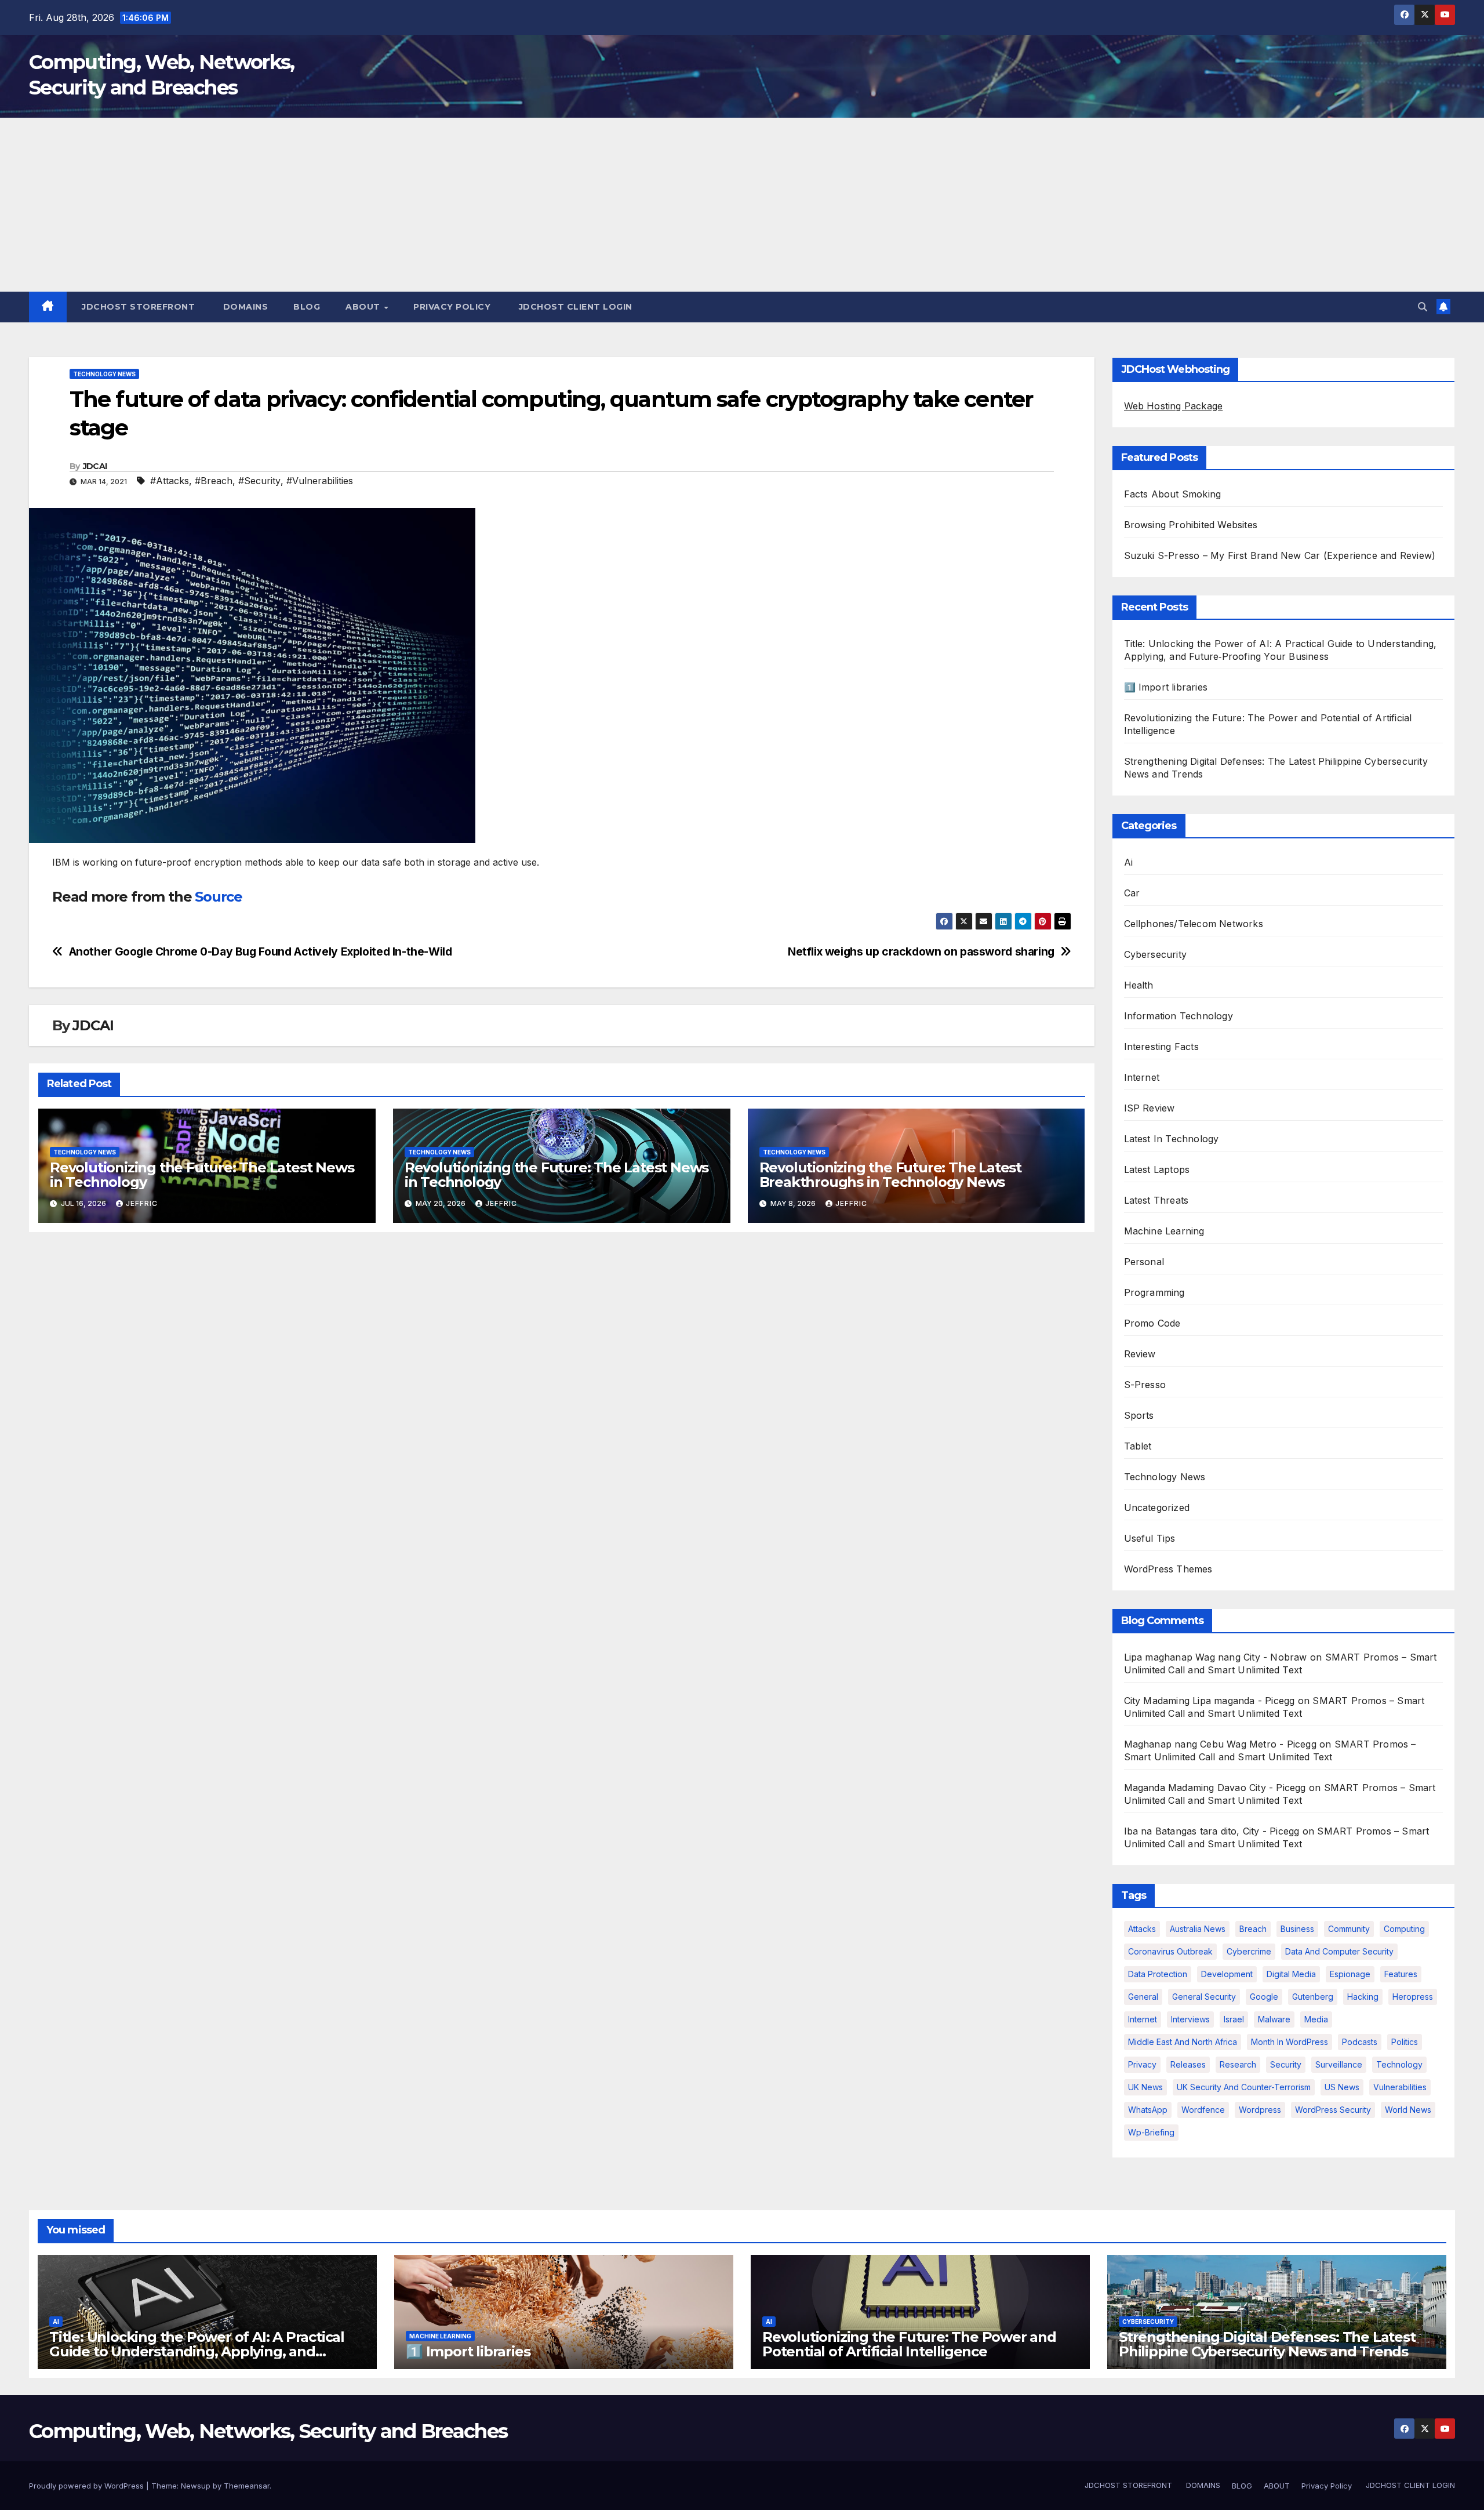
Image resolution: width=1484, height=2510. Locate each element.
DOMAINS (244, 307)
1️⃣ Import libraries (1166, 687)
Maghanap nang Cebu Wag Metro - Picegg (1220, 1744)
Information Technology (1179, 1016)
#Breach (214, 481)
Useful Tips (1150, 1538)
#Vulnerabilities (320, 481)
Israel (1234, 2019)
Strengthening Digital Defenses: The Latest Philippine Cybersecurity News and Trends (1267, 2344)
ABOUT (364, 307)
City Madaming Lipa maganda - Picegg (1210, 1701)
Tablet (1138, 1446)
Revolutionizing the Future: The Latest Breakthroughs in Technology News (890, 1175)
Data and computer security (1339, 1951)
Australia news (1198, 1929)
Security (1286, 2064)
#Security (259, 481)
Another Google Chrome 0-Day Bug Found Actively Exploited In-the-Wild (261, 952)
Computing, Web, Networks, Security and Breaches (268, 2431)
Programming (1154, 1292)
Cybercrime (1249, 1951)
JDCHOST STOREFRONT (137, 307)
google (1264, 1997)
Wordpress (1260, 2110)
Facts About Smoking (1173, 494)
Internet (1142, 1077)
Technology (1399, 2064)
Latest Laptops (1157, 1169)
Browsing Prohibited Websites (1191, 525)
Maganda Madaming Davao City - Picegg (1215, 1788)
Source (219, 897)
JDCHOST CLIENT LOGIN (574, 307)
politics (1405, 2042)
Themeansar (247, 2486)
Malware (1274, 2019)
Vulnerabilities (1400, 2087)
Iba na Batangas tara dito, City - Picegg (1212, 1831)
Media (1316, 2019)
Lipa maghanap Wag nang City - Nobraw (1216, 1657)
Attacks (1142, 1929)
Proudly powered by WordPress (88, 2486)
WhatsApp (1148, 2110)
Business (1297, 1929)
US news (1342, 2087)
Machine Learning (1164, 1231)
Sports (1139, 1415)
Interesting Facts (1161, 1047)
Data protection (1158, 1974)
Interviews (1190, 2019)
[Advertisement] (742, 205)
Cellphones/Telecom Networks (1194, 924)
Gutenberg (1313, 1997)
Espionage (1350, 1974)
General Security (1204, 1997)
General (1143, 1997)
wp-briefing (1151, 2132)
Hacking (1363, 1997)
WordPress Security (1333, 2110)
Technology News (104, 374)
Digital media (1291, 1974)
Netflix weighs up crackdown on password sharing (921, 952)
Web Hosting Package (1174, 406)
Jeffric (142, 1203)
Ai (1128, 862)
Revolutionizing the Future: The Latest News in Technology (202, 1175)
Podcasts (1360, 2042)
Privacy (1142, 2064)
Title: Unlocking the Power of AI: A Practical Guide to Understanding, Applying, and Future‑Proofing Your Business (197, 2351)
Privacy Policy (452, 307)
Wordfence (1203, 2110)
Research (1238, 2064)
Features (1401, 1974)
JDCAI (95, 466)
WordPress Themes (1168, 1569)
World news (1408, 2110)
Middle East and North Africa (1183, 2042)
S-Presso (1145, 1385)
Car (1132, 893)
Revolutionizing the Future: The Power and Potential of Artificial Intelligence (909, 2344)
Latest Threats (1156, 1200)
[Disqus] (562, 1391)
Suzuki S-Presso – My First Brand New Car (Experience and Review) (1280, 555)
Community (1349, 1929)
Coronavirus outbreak (1170, 1951)
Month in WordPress (1290, 2042)
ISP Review (1150, 1108)
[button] (1423, 307)
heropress (1413, 1997)
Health (1139, 985)
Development (1227, 1974)
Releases (1188, 2064)
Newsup (196, 2486)
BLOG (307, 307)
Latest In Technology (1172, 1139)
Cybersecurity (1156, 954)
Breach (1253, 1929)
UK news (1145, 2087)
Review (1140, 1354)
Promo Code (1152, 1323)
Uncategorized (1157, 1508)
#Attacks (170, 481)
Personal (1144, 1262)
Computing (1404, 1929)
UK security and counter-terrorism (1244, 2087)
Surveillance (1339, 2064)
